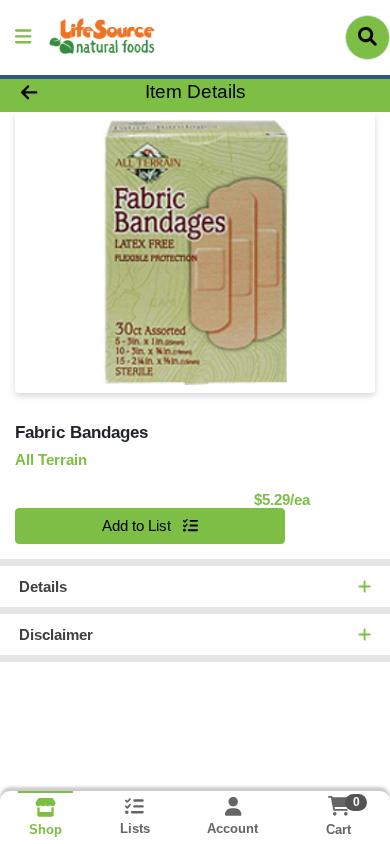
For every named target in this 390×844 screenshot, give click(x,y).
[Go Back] (60, 92)
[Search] (367, 37)
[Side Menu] (23, 37)
